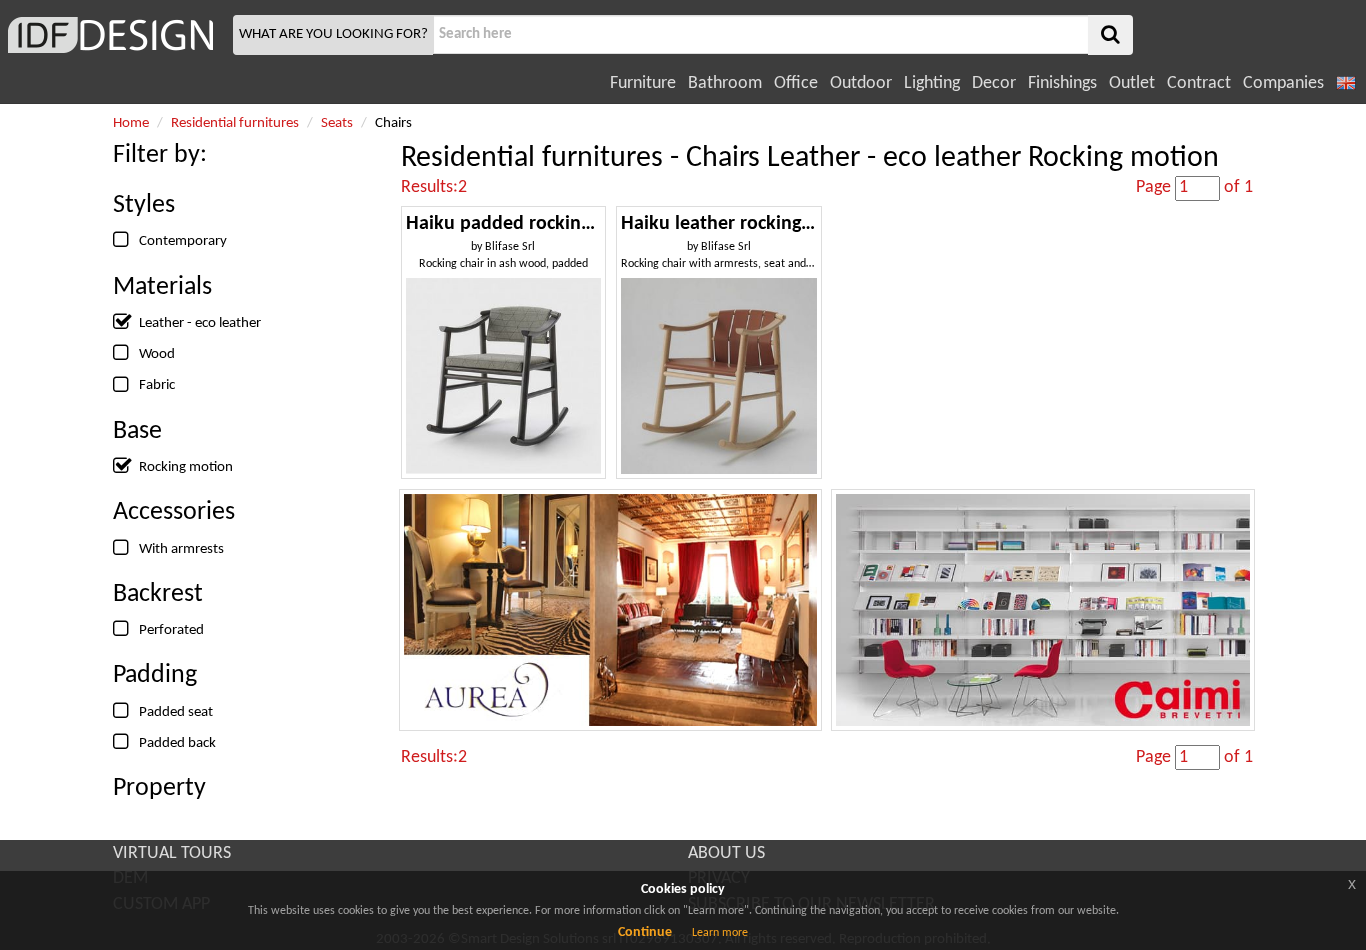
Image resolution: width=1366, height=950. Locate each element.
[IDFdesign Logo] (114, 35)
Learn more (720, 933)
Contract (1199, 83)
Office (796, 83)
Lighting (932, 83)
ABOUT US (726, 853)
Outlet (1132, 83)
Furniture (643, 83)
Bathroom (725, 83)
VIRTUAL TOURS (172, 853)
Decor (994, 83)
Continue (645, 932)
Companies (1283, 83)
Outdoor (861, 83)
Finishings (1062, 83)
